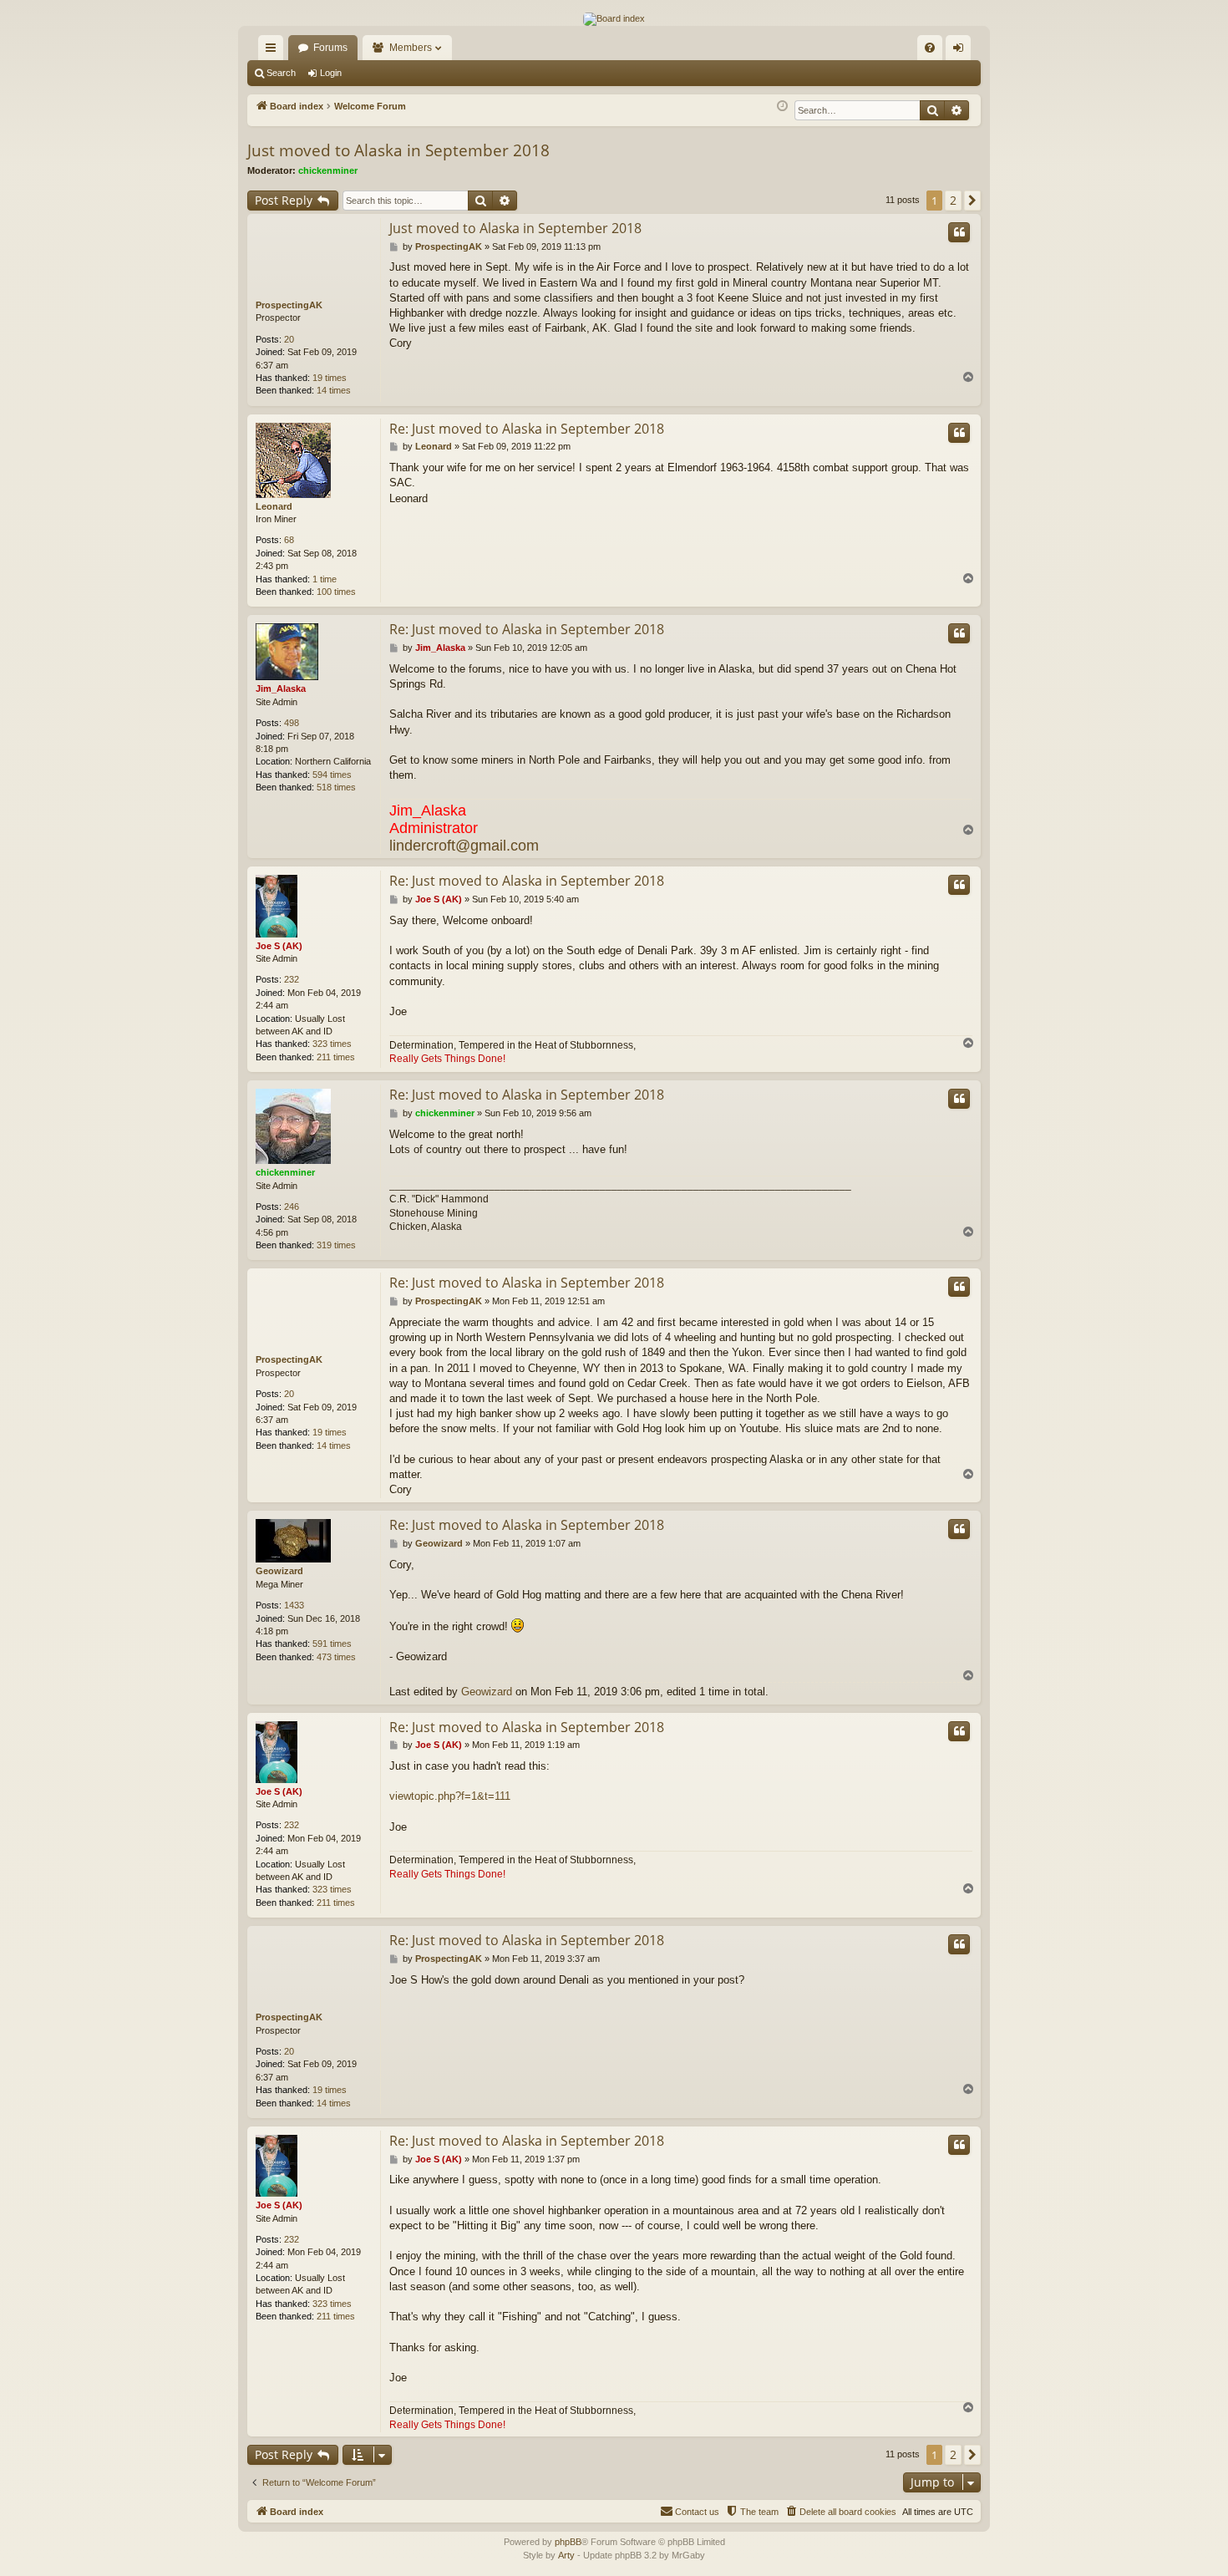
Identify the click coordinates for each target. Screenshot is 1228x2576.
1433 (294, 1605)
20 (289, 339)
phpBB (568, 2542)
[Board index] (614, 19)
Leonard (274, 506)
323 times (332, 1044)
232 (292, 979)
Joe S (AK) (279, 946)
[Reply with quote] (959, 232)
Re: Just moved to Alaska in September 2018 (527, 429)
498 (292, 723)
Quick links (274, 51)
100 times (336, 592)
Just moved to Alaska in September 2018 (398, 150)
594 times (332, 775)
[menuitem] (930, 48)
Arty (566, 2555)
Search (281, 73)
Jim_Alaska (281, 688)
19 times (330, 378)
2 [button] (953, 200)
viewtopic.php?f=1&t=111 (450, 1796)
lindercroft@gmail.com (464, 846)
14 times (334, 390)
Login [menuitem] (962, 51)
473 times (336, 1657)
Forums (330, 48)
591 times (332, 1644)
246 (292, 1207)
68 (289, 540)
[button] (972, 201)
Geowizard (279, 1571)
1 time (325, 579)
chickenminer (328, 170)
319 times (336, 1245)
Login (331, 73)
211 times (336, 1057)
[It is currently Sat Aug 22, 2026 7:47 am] (782, 107)
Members (411, 48)
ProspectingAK (289, 305)
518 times (336, 787)
